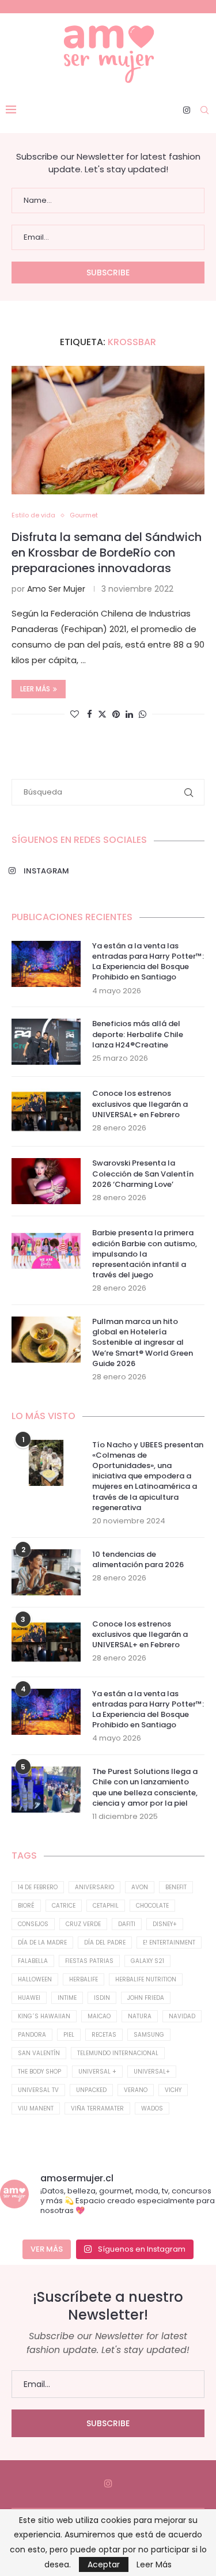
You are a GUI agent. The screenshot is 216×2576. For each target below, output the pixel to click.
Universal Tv (38, 2090)
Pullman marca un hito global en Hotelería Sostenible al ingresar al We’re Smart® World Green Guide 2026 (143, 1343)
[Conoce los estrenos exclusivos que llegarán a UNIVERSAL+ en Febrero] (46, 1111)
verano (136, 2090)
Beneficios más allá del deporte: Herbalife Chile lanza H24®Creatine (138, 1034)
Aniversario (94, 1887)
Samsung (149, 2035)
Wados (152, 2108)
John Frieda (146, 1998)
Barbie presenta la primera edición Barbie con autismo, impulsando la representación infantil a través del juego (145, 1254)
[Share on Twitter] (102, 714)
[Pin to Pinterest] (116, 714)
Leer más (35, 689)
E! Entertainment (169, 1943)
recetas (104, 2035)
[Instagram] (187, 110)
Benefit (176, 1887)
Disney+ (165, 1924)
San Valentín (39, 2053)
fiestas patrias (89, 1961)
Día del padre (105, 1943)
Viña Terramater (97, 2108)
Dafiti (127, 1924)
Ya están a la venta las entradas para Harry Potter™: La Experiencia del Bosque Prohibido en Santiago (148, 962)
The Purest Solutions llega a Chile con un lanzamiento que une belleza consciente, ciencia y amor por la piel (145, 1788)
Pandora (32, 2035)
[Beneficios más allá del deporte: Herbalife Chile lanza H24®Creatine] (46, 1042)
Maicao (99, 2016)
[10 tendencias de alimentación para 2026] (46, 1572)
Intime (67, 1998)
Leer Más (154, 2564)
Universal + (97, 2072)
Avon (140, 1887)
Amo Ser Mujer (56, 589)
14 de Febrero (38, 1887)
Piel (69, 2035)
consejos (33, 1924)
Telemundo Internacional (118, 2053)
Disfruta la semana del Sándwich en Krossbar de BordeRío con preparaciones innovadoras (107, 553)
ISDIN (102, 1998)
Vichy (173, 2090)
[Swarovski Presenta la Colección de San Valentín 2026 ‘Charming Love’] (46, 1181)
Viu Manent (36, 2108)
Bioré (26, 1906)
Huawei (29, 1998)
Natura (140, 2016)
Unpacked (91, 2090)
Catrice (64, 1906)
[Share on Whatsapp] (143, 714)
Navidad (182, 2016)
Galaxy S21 (147, 1961)
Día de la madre (42, 1943)
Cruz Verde (83, 1924)
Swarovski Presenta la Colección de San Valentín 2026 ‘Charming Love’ (143, 1174)
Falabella (33, 1961)
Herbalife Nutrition (146, 1979)
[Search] (204, 110)
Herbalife (84, 1979)
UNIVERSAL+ (152, 2072)
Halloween (35, 1979)
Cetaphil (106, 1906)
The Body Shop (39, 2072)
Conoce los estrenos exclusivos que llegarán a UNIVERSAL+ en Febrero (140, 1104)
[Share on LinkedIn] (129, 714)
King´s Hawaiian (44, 2016)
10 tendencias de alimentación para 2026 (138, 1560)
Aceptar (104, 2564)
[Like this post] (75, 714)
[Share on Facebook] (90, 714)
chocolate (152, 1906)
